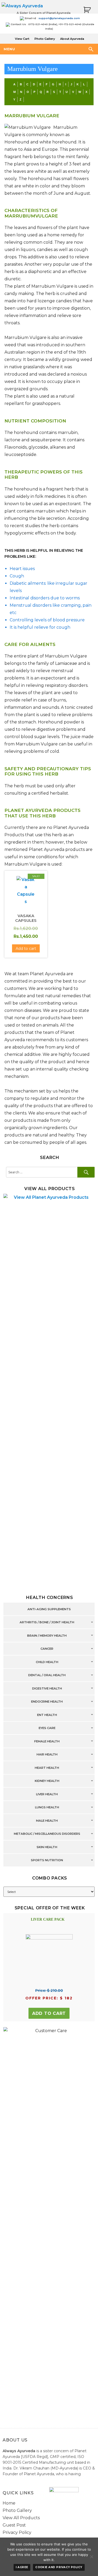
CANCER (47, 1649)
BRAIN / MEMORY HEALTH (47, 1636)
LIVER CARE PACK (48, 1919)
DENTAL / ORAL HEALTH (47, 1675)
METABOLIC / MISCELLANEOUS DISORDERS (47, 1834)
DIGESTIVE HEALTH (47, 1688)
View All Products (21, 2518)
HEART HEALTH (47, 1768)
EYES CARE (47, 1728)
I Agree (22, 2567)
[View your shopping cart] (87, 10)
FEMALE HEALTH (47, 1741)
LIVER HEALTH (47, 1794)
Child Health (47, 1662)
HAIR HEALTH (47, 1755)
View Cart (22, 39)
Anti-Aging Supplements (49, 1609)
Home (9, 2503)
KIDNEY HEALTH (47, 1781)
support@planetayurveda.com (59, 18)
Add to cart (49, 2013)
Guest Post (14, 2525)
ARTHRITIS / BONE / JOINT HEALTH (47, 1622)
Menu (9, 49)
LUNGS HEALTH (47, 1808)
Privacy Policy (17, 2532)
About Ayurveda (72, 39)
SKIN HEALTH (47, 1847)
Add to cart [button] (26, 949)
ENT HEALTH (47, 1715)
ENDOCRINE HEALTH (47, 1702)
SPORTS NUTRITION (47, 1860)
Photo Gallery (45, 39)
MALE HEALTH (47, 1821)
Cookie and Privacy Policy (59, 2567)
